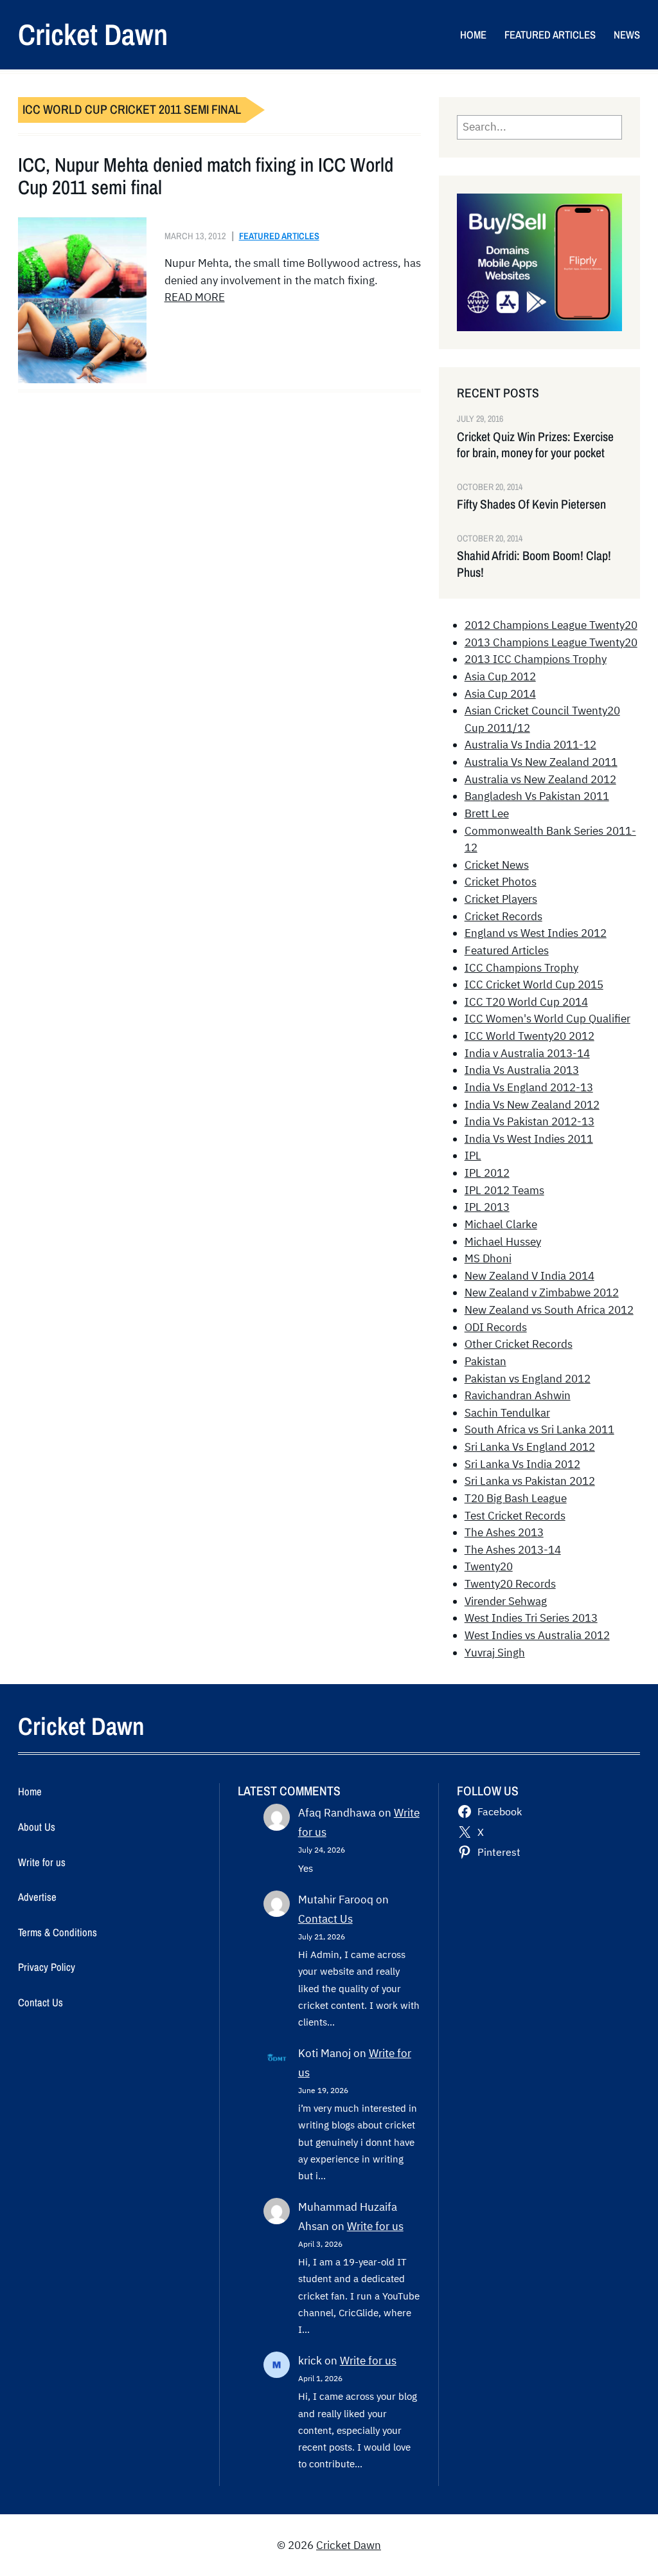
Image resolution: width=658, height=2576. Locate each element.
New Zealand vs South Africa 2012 (549, 1310)
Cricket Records (503, 916)
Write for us (375, 2226)
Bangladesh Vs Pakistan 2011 (537, 796)
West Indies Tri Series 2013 (531, 1618)
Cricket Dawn (93, 34)
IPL (473, 1156)
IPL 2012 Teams (504, 1190)
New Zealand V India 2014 (529, 1276)
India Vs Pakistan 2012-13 (529, 1121)
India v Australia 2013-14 (527, 1053)
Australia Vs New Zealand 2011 (541, 762)
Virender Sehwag (506, 1601)
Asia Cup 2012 (500, 676)
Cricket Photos (501, 882)
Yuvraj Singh (495, 1653)
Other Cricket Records (519, 1344)
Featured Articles (279, 236)
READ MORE (195, 297)
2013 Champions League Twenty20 (551, 642)
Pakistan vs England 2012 (528, 1379)
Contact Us (325, 1919)
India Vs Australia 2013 (522, 1070)
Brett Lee (487, 813)
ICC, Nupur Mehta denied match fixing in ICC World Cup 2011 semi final (206, 177)
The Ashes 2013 (504, 1532)
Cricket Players (501, 899)
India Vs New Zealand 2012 (532, 1105)
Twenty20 (489, 1566)
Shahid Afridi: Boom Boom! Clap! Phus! (534, 564)
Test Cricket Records (515, 1516)
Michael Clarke (501, 1224)
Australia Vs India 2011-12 (530, 745)
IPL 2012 (487, 1173)
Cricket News (497, 865)
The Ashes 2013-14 (513, 1550)
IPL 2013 (487, 1207)
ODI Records (496, 1327)
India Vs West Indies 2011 (529, 1139)
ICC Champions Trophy (521, 968)
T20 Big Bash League (516, 1498)
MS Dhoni (488, 1258)
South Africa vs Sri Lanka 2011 (539, 1429)
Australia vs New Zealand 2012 (540, 779)
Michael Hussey (503, 1242)
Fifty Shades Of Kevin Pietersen (531, 504)
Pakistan (485, 1361)
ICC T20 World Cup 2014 (526, 1002)
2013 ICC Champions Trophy (536, 659)
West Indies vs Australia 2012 (537, 1635)
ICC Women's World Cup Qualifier (547, 1019)
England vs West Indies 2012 (536, 933)
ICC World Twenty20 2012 (529, 1036)
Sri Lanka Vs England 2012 (530, 1447)
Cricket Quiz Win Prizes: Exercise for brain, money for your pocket (535, 445)
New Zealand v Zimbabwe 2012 (542, 1293)
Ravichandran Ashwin (518, 1395)
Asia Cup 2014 (500, 694)
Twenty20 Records (510, 1584)
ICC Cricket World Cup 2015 (534, 984)
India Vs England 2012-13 (529, 1087)
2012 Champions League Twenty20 (551, 625)
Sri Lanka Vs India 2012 (522, 1464)
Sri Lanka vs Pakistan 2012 (530, 1481)
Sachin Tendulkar (507, 1413)
